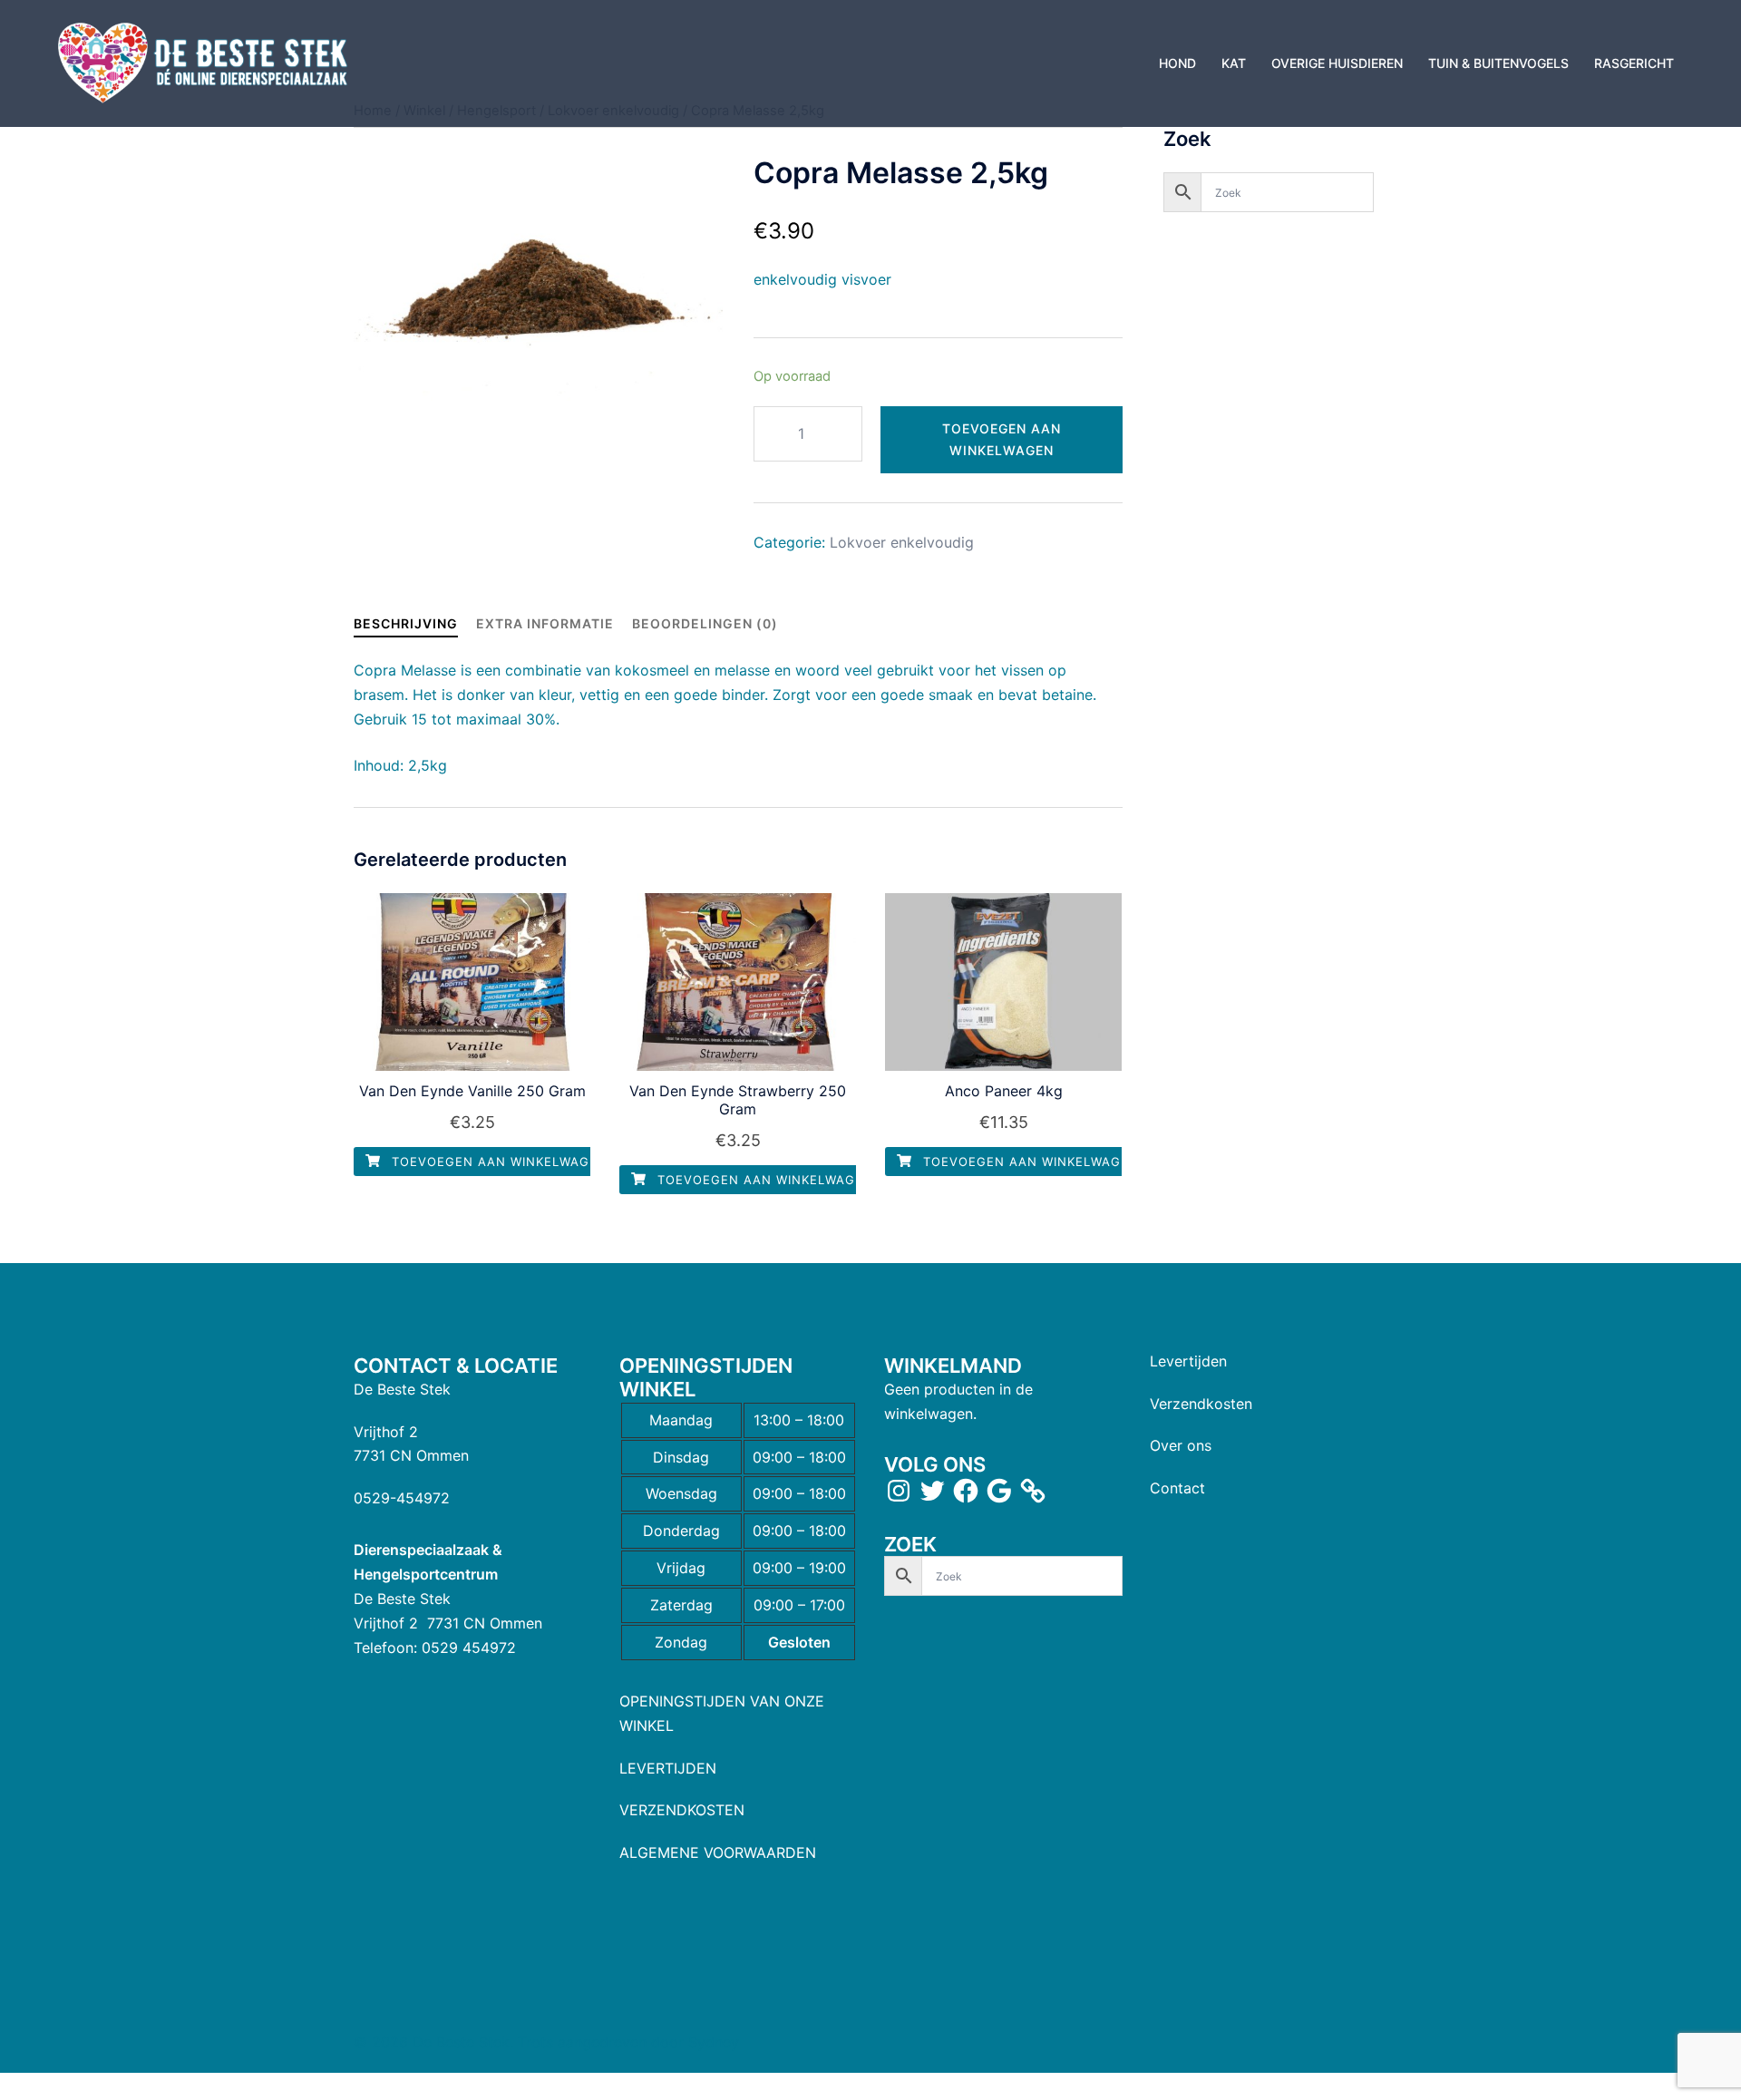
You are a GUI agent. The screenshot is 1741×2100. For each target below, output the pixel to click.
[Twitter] (932, 1491)
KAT (1234, 63)
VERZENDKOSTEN (682, 1810)
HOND (1177, 63)
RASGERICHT (1634, 63)
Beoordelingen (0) (705, 623)
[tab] (406, 623)
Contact (1177, 1488)
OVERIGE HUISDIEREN (1337, 63)
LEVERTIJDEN (668, 1768)
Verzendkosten (1201, 1404)
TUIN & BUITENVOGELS (1498, 63)
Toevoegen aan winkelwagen (1002, 439)
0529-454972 (402, 1498)
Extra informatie (545, 623)
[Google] (999, 1491)
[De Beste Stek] (205, 62)
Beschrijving (406, 623)
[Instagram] (899, 1491)
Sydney (714, 2042)
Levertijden (1188, 1361)
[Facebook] (966, 1491)
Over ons (1181, 1445)
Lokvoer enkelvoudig (902, 542)
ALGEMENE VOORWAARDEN (718, 1852)
